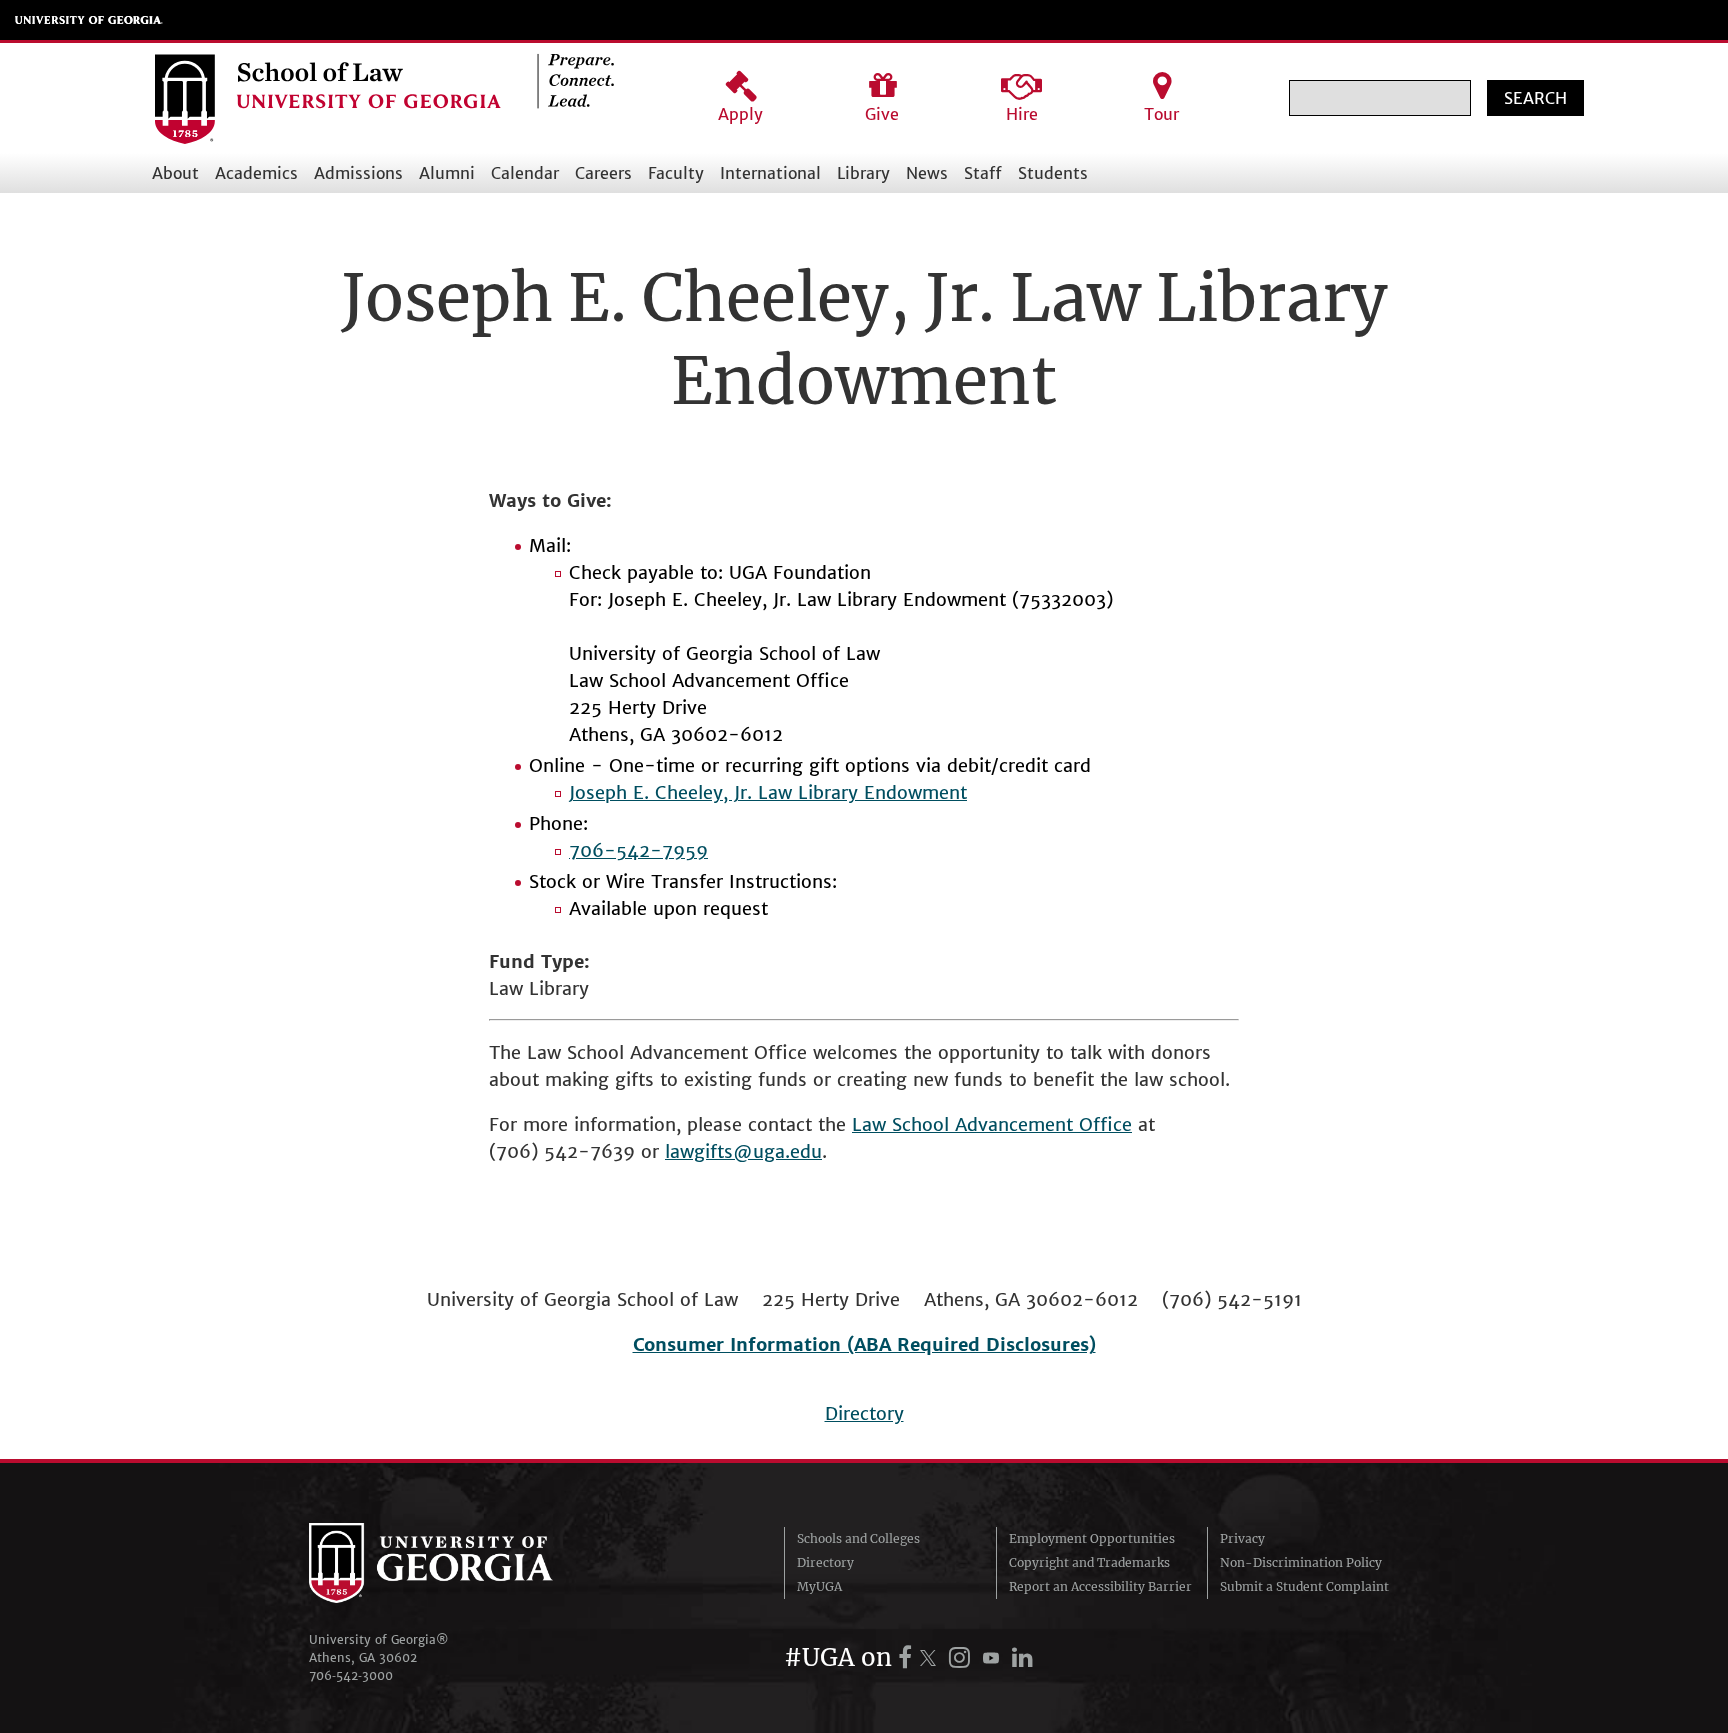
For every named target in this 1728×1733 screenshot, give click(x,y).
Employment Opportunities (1092, 1538)
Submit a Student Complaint (1304, 1586)
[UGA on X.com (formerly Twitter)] (931, 1657)
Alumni (447, 173)
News (927, 173)
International (770, 173)
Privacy (1242, 1538)
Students (1053, 173)
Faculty (676, 173)
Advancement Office (1043, 1124)
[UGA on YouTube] (994, 1657)
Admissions (358, 173)
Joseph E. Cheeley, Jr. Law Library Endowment (768, 792)
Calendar (525, 173)
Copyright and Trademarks (1089, 1562)
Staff (983, 173)
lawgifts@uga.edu (743, 1151)
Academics (256, 173)
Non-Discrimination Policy (1301, 1562)
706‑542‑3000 (351, 1675)
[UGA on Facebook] (908, 1657)
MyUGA (819, 1586)
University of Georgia (89, 20)
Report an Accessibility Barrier (1100, 1586)
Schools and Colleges (858, 1538)
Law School (903, 1124)
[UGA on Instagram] (962, 1657)
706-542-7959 (638, 850)
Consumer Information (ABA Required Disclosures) (864, 1344)
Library (863, 173)
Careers (603, 173)
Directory (864, 1413)
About (175, 173)
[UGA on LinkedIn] (1022, 1657)
